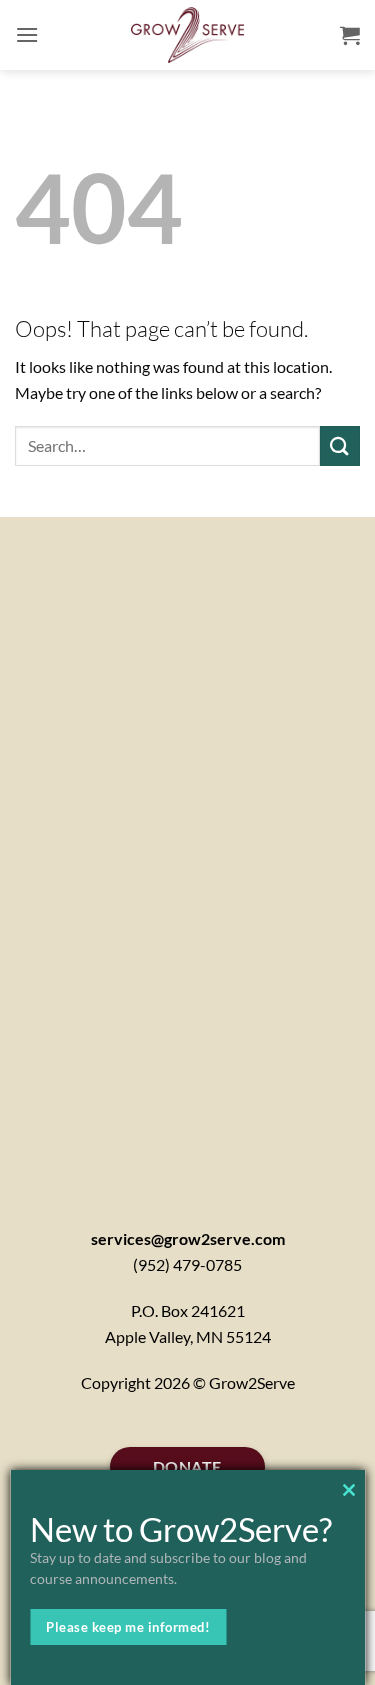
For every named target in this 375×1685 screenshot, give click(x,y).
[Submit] (340, 445)
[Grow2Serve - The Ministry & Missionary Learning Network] (187, 35)
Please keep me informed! (128, 1627)
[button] (27, 34)
